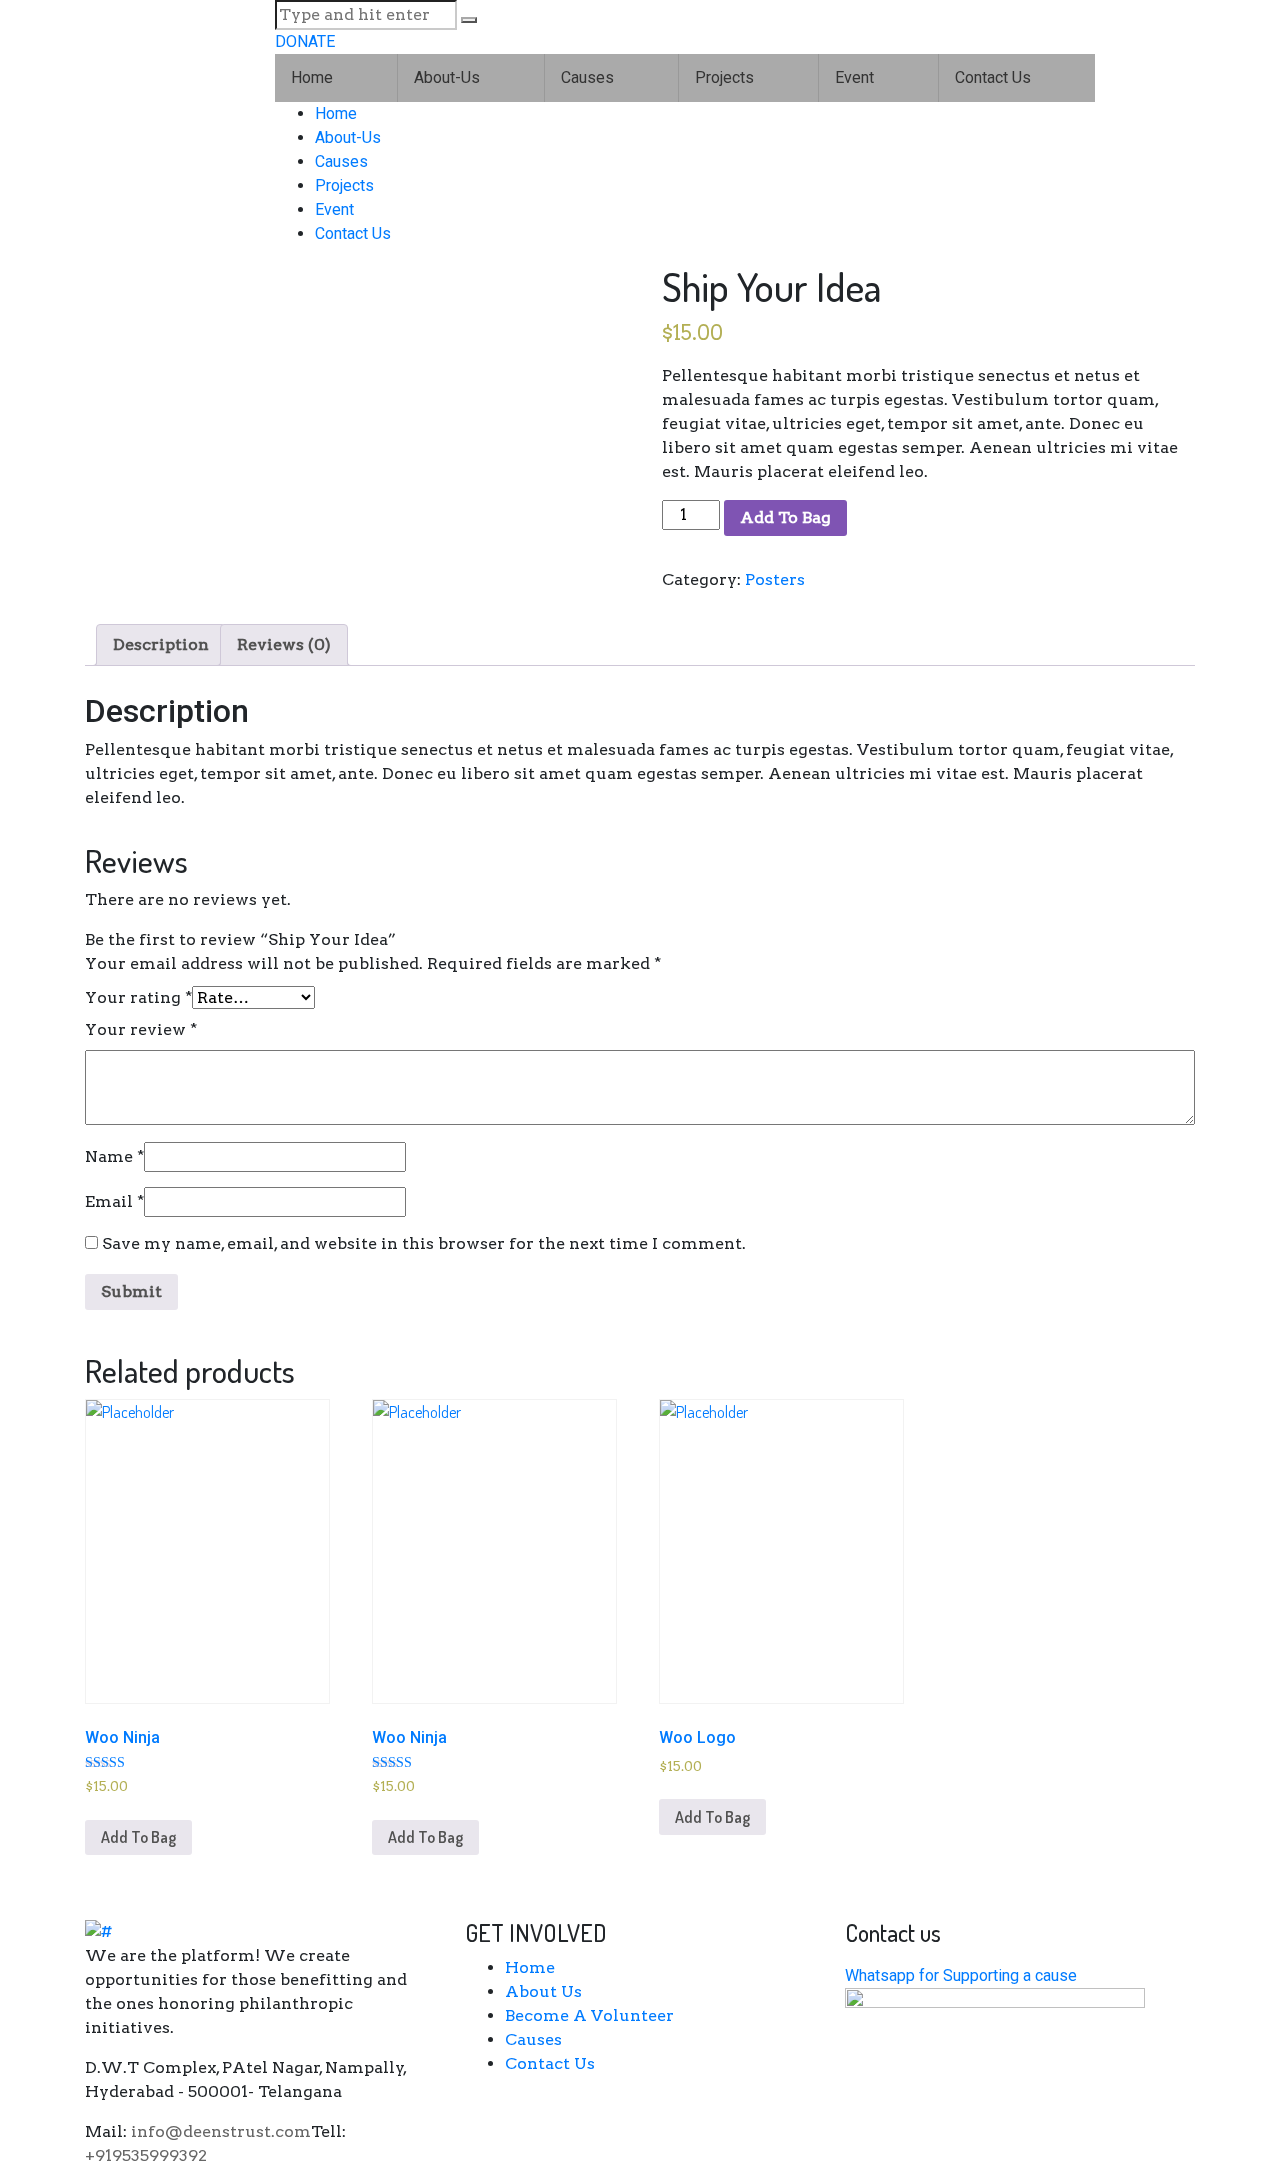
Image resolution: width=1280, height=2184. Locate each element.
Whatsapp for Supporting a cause (961, 1975)
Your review (141, 1029)
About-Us (447, 77)
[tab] (161, 645)
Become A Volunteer (589, 2015)
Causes (587, 77)
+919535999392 (146, 2155)
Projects (724, 77)
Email (114, 1201)
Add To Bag (785, 517)
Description (161, 644)
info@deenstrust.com (221, 2131)
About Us (543, 1991)
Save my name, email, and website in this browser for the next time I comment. (424, 1243)
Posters (775, 579)
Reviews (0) (284, 644)
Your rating (138, 997)
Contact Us (993, 77)
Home (312, 77)
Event (854, 77)
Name (114, 1156)
